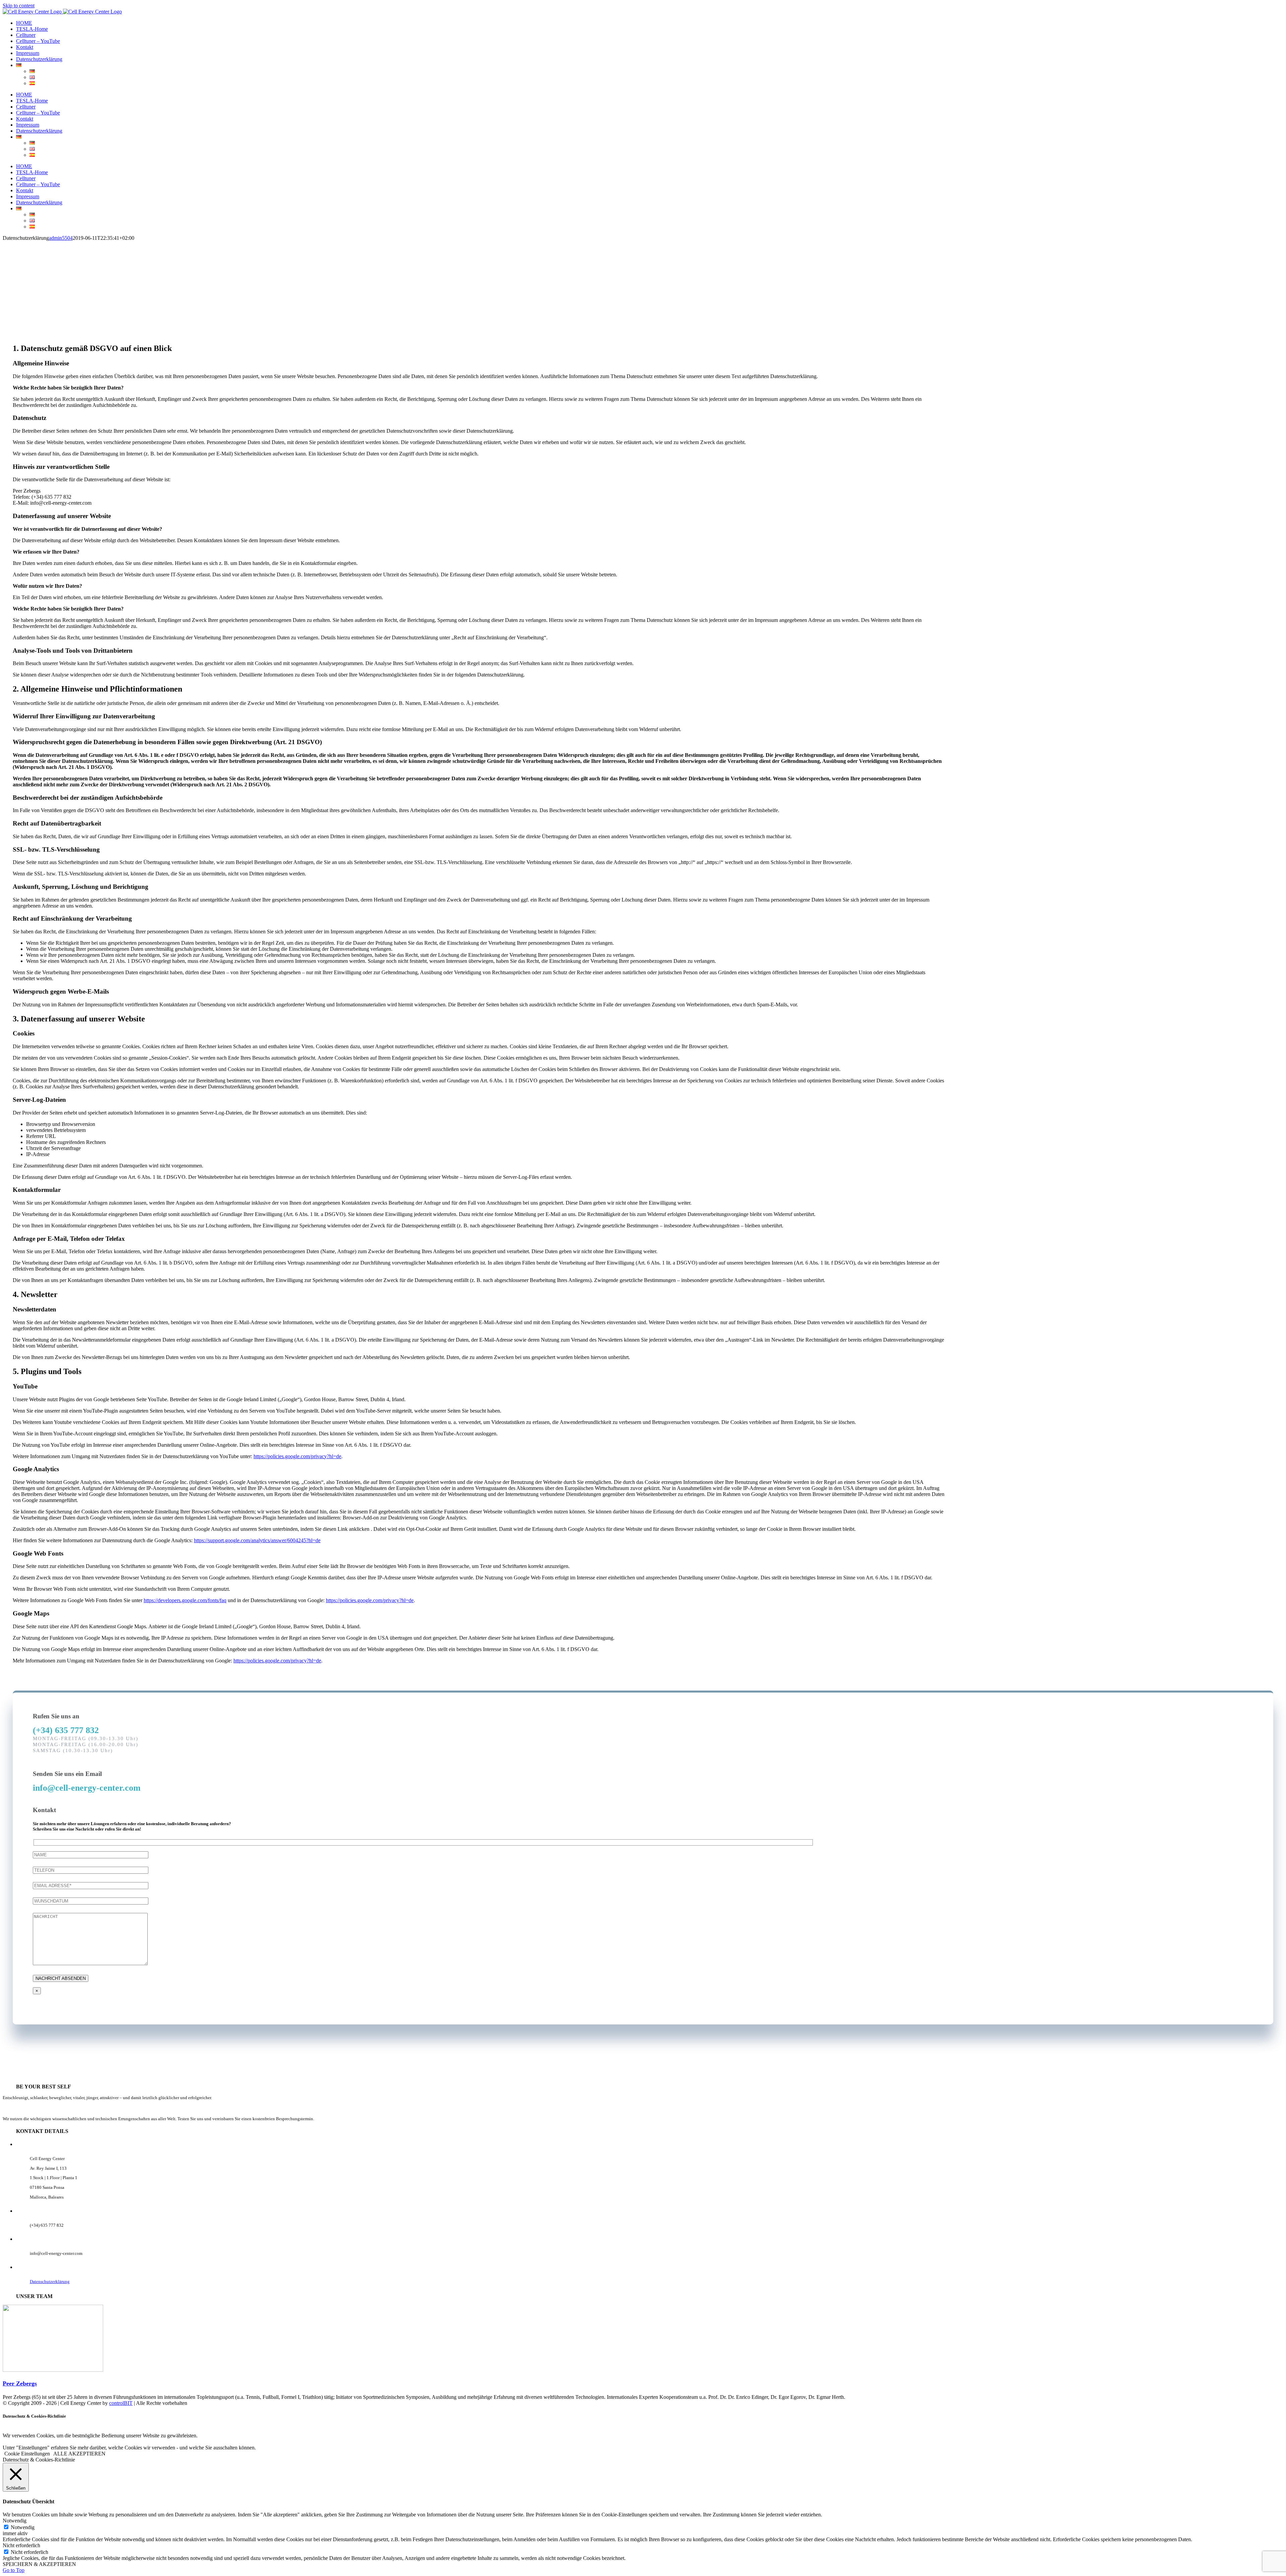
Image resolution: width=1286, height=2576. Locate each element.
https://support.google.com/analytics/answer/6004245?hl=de (257, 1540)
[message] (90, 1963)
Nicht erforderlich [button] (21, 2545)
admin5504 (61, 238)
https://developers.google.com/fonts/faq (185, 1600)
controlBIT (121, 2403)
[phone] (91, 1870)
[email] (91, 1885)
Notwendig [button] (15, 2521)
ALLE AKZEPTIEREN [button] (79, 2454)
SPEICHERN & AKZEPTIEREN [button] (39, 2564)
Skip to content (19, 6)
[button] (20, 2383)
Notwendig (23, 2527)
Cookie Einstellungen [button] (27, 2454)
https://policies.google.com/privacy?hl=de (297, 1456)
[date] (91, 1901)
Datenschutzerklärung (50, 2281)
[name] (91, 1854)
